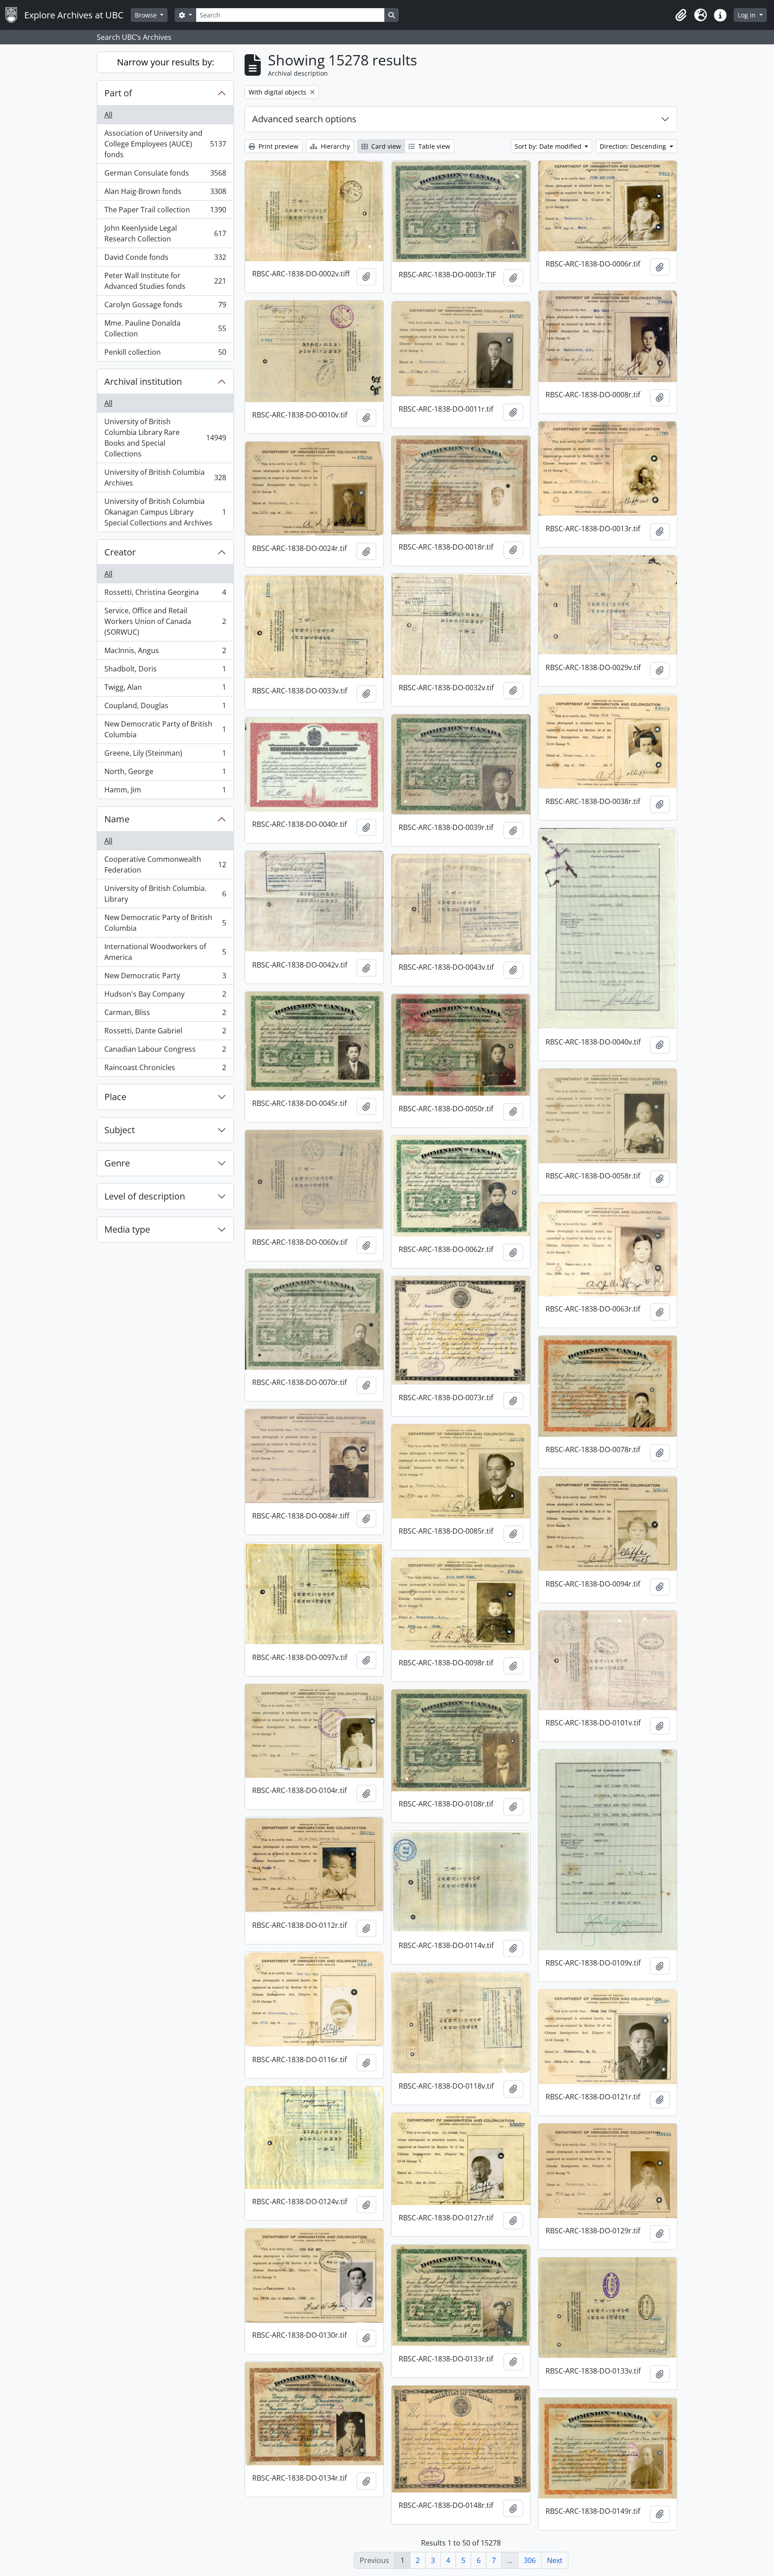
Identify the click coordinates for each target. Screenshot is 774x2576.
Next (555, 2560)
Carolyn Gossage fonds (165, 307)
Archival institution (143, 381)
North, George (165, 774)
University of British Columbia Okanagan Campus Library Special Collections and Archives (165, 512)
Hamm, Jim (165, 792)
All (108, 115)
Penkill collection (165, 354)
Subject (120, 1130)
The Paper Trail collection (165, 212)
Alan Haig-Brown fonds (165, 194)
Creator (120, 552)
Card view (385, 146)
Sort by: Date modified (549, 146)
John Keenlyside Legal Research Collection (165, 233)
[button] (681, 15)
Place (115, 1097)
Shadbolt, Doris (165, 671)
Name (117, 819)
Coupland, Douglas (165, 708)
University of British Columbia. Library (165, 894)
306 (530, 2560)
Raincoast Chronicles (165, 1069)
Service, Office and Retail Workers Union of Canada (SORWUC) (165, 621)
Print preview (277, 146)
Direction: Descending (634, 146)
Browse (147, 15)
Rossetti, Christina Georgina (165, 594)
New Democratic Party (165, 978)
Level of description (145, 1196)
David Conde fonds (165, 259)
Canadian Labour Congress (165, 1051)
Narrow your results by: (166, 62)
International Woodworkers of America (165, 952)
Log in (748, 15)
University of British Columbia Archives (165, 477)
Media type (127, 1229)
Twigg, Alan (165, 689)
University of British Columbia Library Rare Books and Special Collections (165, 438)
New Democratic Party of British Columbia (165, 729)
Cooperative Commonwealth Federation (165, 864)
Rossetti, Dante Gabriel (165, 1033)
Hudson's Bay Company (165, 996)
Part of (118, 93)
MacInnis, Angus (165, 653)
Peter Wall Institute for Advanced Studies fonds (165, 281)
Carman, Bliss (165, 1015)
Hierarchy (334, 146)
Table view (433, 146)
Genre (117, 1163)
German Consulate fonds (165, 175)
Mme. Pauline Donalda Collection (165, 328)
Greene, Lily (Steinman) (165, 755)
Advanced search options (304, 119)
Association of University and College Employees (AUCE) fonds (165, 144)
